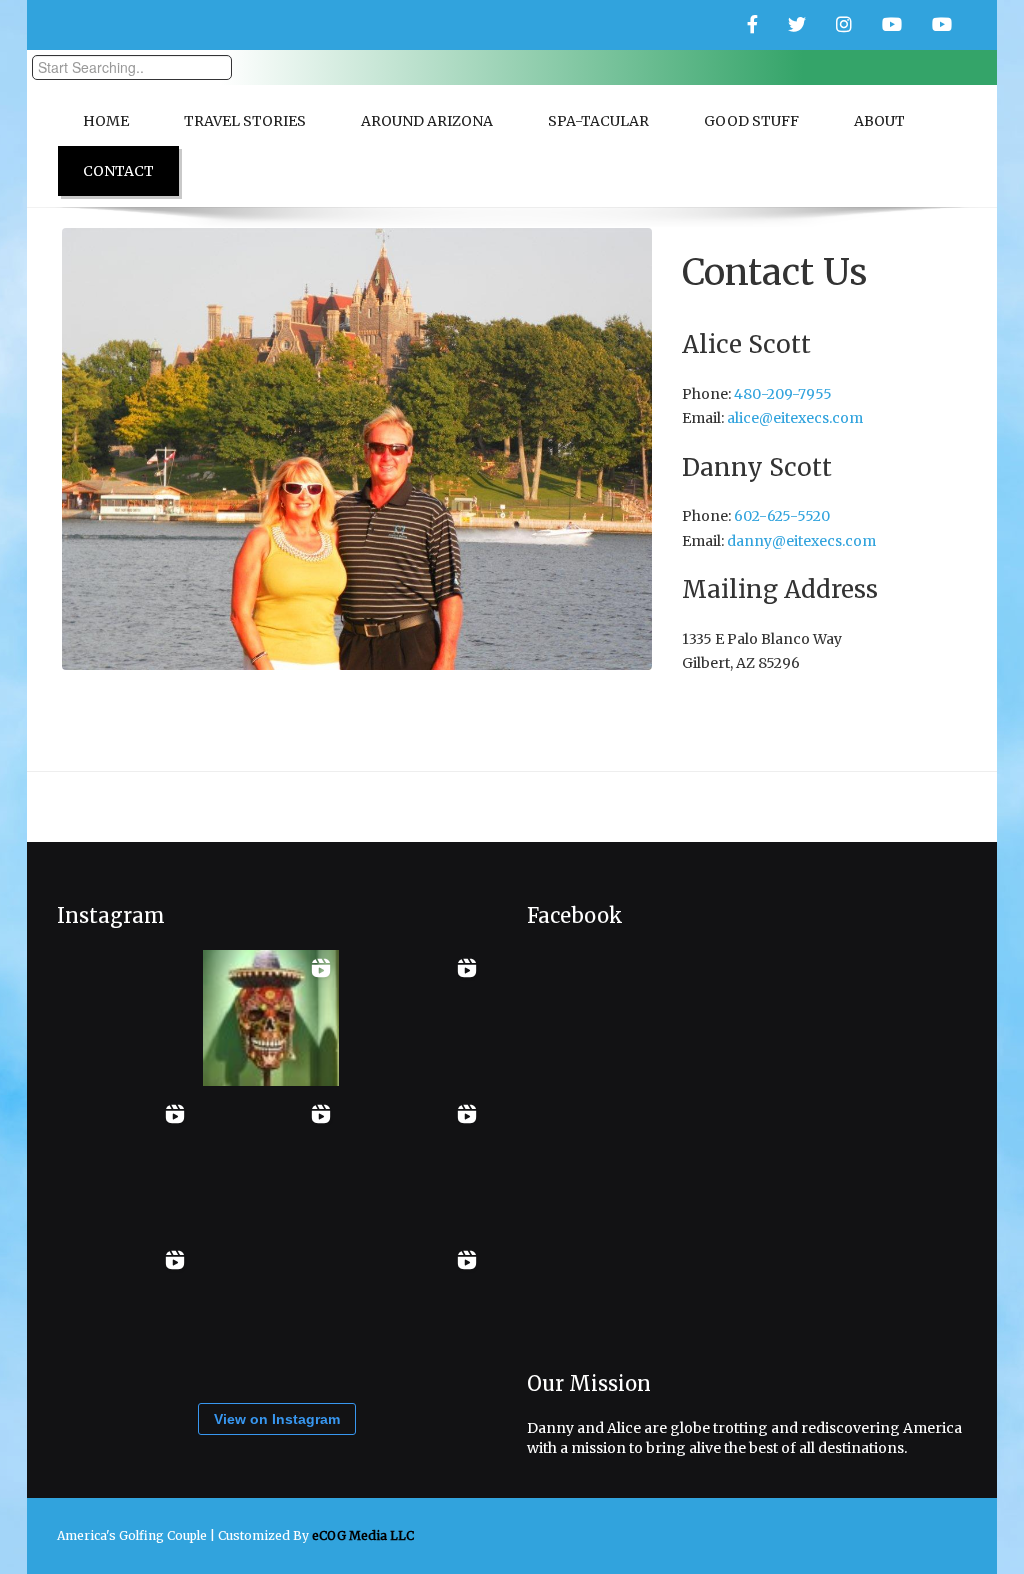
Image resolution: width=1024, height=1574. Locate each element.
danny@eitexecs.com (801, 541)
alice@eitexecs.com (795, 418)
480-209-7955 (783, 394)
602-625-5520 (782, 516)
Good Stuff (751, 121)
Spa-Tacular (598, 121)
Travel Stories (245, 121)
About (879, 121)
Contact (118, 171)
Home (106, 121)
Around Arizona (427, 121)
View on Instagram (277, 1419)
